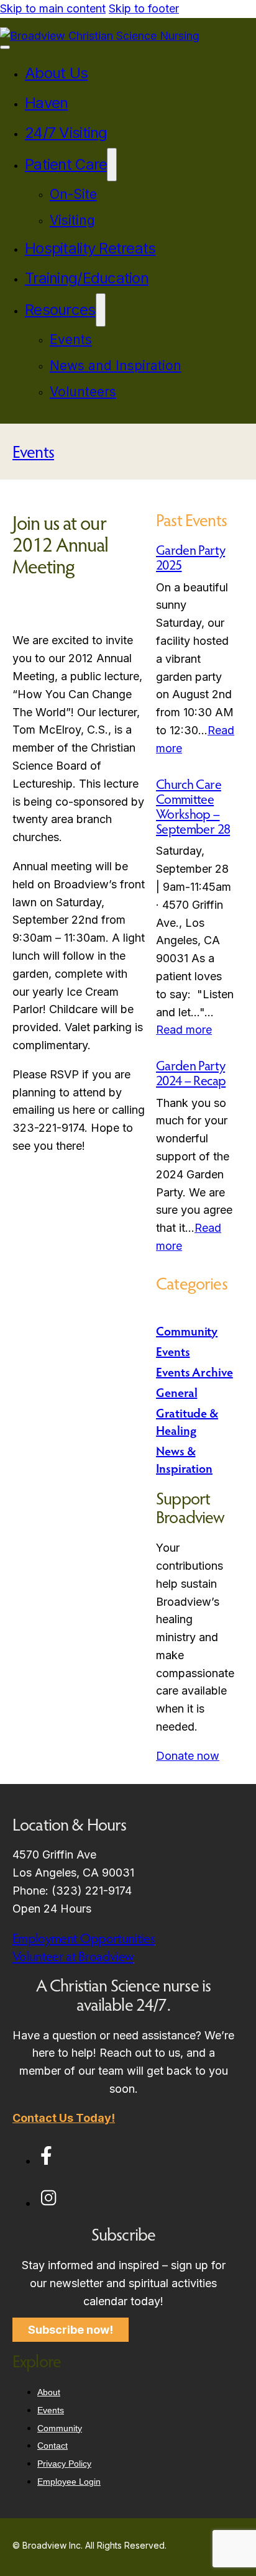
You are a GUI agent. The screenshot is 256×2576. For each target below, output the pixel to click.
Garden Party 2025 (190, 557)
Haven (46, 103)
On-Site (73, 194)
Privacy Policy (64, 2464)
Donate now (188, 1756)
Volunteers (83, 392)
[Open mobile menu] (5, 47)
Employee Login (69, 2482)
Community (187, 1331)
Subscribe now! (71, 2330)
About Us (56, 73)
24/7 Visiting (66, 133)
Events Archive (194, 1372)
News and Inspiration (116, 366)
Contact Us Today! (64, 2118)
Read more (184, 1030)
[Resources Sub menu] (101, 310)
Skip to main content (53, 8)
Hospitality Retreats (90, 248)
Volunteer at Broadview (73, 1956)
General (176, 1392)
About (49, 2392)
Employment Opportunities (84, 1938)
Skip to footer (144, 8)
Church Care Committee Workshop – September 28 (193, 807)
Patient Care (66, 164)
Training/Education (87, 278)
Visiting (72, 220)
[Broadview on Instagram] (48, 2203)
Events (71, 339)
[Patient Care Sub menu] (112, 165)
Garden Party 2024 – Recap (191, 1073)
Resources (60, 310)
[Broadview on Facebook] (46, 2161)
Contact (53, 2446)
